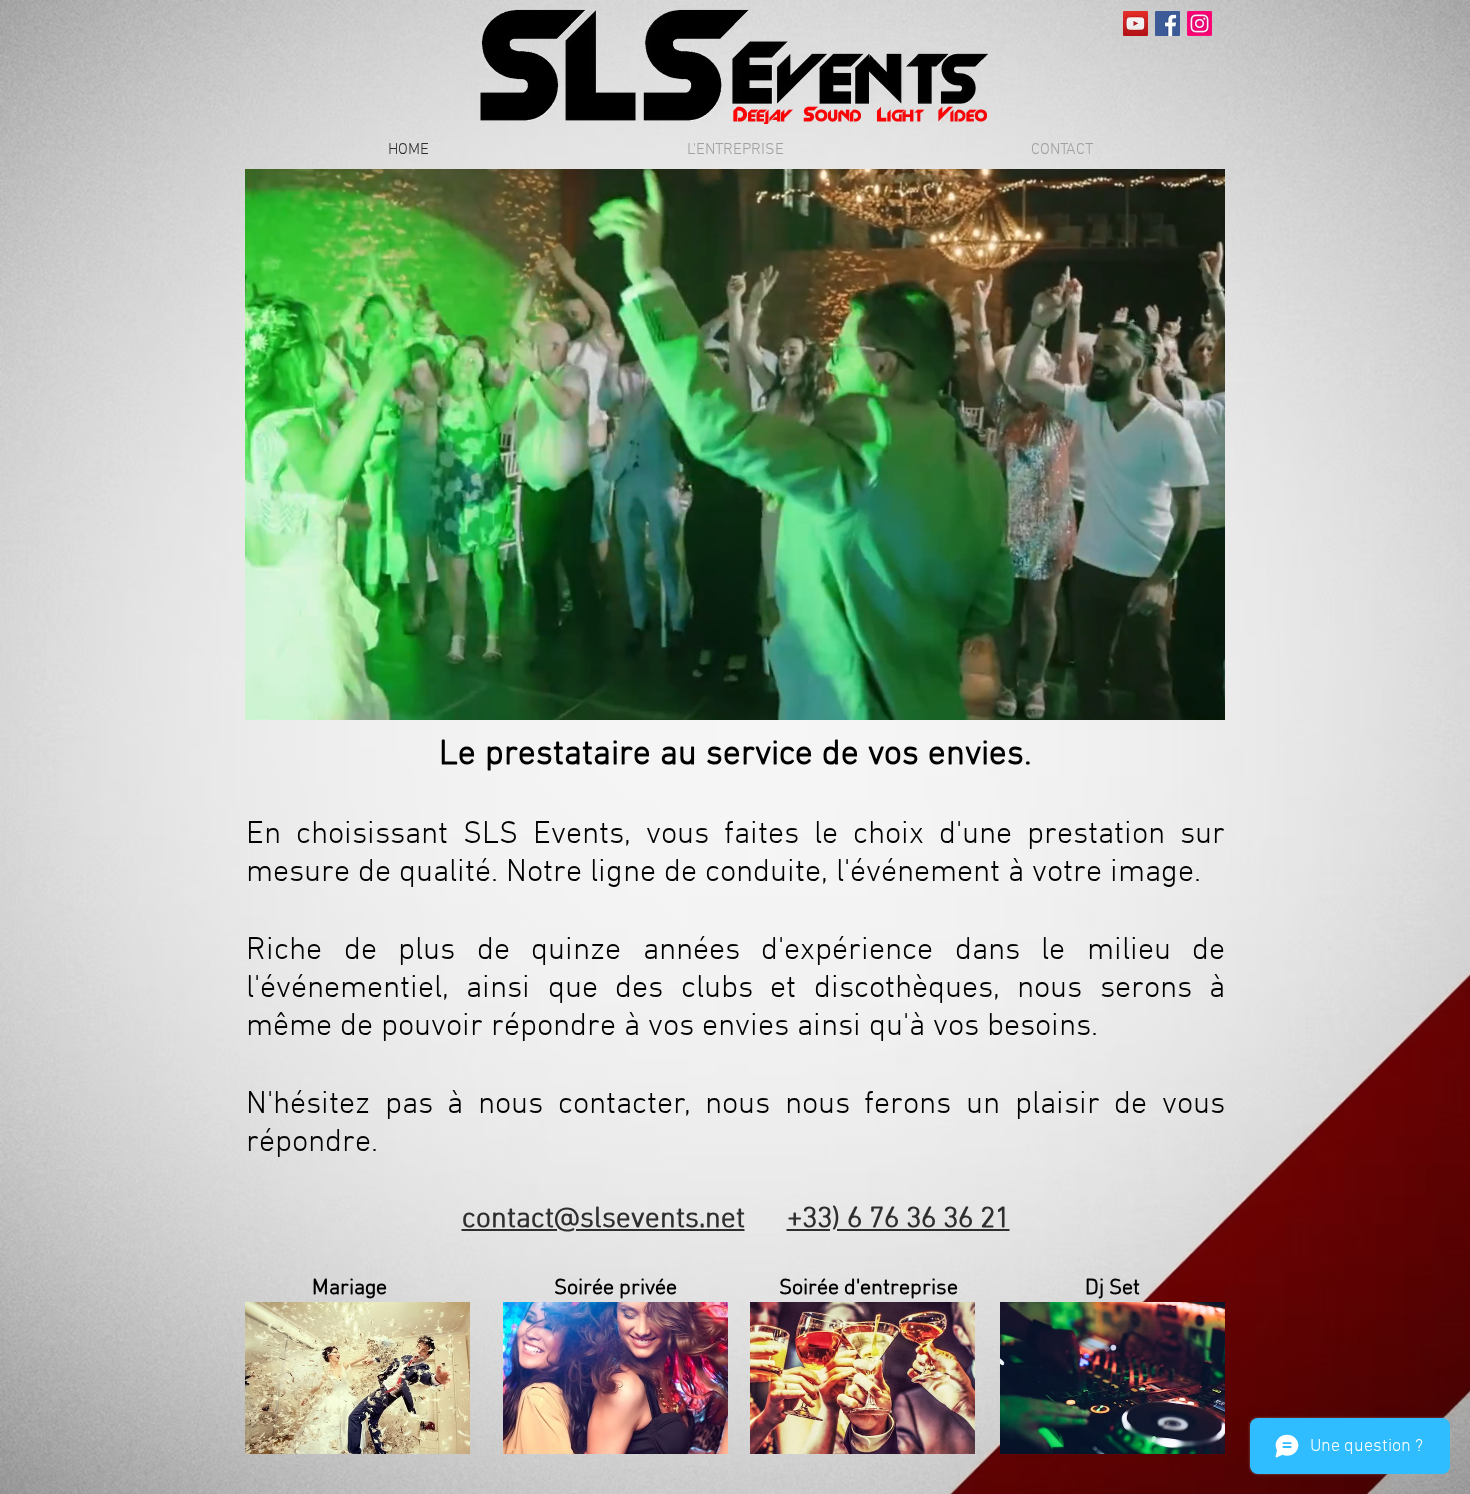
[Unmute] (305, 693)
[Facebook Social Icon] (1167, 23)
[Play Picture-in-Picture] (1164, 693)
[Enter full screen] (1198, 693)
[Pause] (271, 693)
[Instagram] (1199, 23)
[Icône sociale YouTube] (1135, 23)
